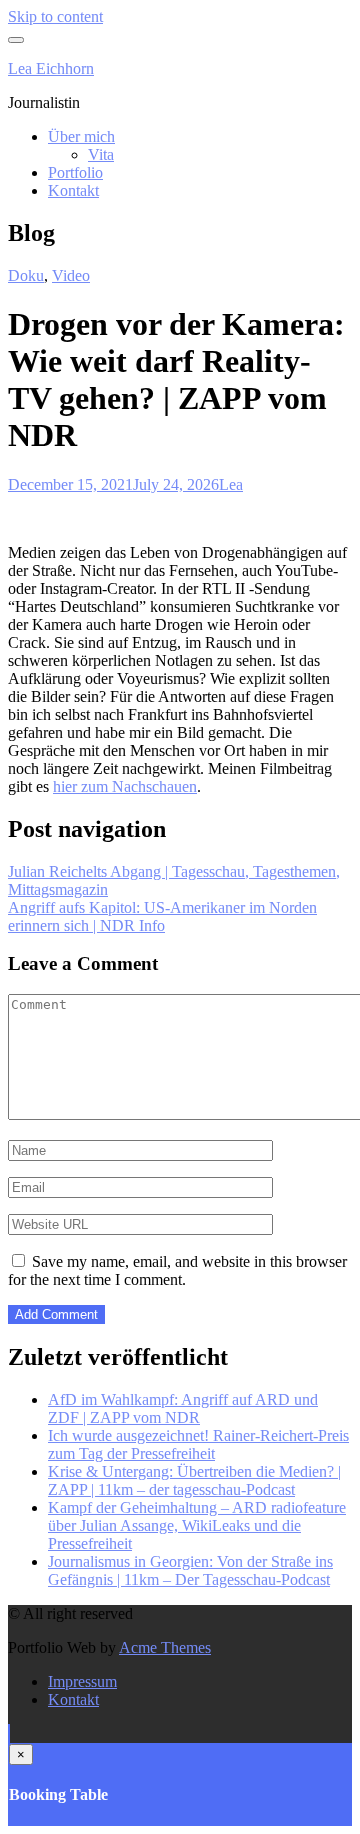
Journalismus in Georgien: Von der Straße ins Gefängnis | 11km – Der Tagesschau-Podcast (190, 1570)
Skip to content (55, 16)
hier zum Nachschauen (125, 786)
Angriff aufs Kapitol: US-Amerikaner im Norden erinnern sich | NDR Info (162, 916)
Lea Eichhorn (51, 68)
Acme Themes (165, 1647)
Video (71, 275)
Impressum (82, 1681)
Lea (231, 484)
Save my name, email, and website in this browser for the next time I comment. (177, 1270)
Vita (101, 154)
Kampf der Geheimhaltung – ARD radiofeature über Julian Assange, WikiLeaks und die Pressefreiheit (197, 1525)
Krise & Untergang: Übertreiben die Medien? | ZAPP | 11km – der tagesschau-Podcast (194, 1480)
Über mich (81, 136)
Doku (26, 275)
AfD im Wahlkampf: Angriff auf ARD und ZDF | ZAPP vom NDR (183, 1408)
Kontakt (73, 190)
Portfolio (75, 172)
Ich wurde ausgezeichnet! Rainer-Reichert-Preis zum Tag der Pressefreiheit (198, 1444)
